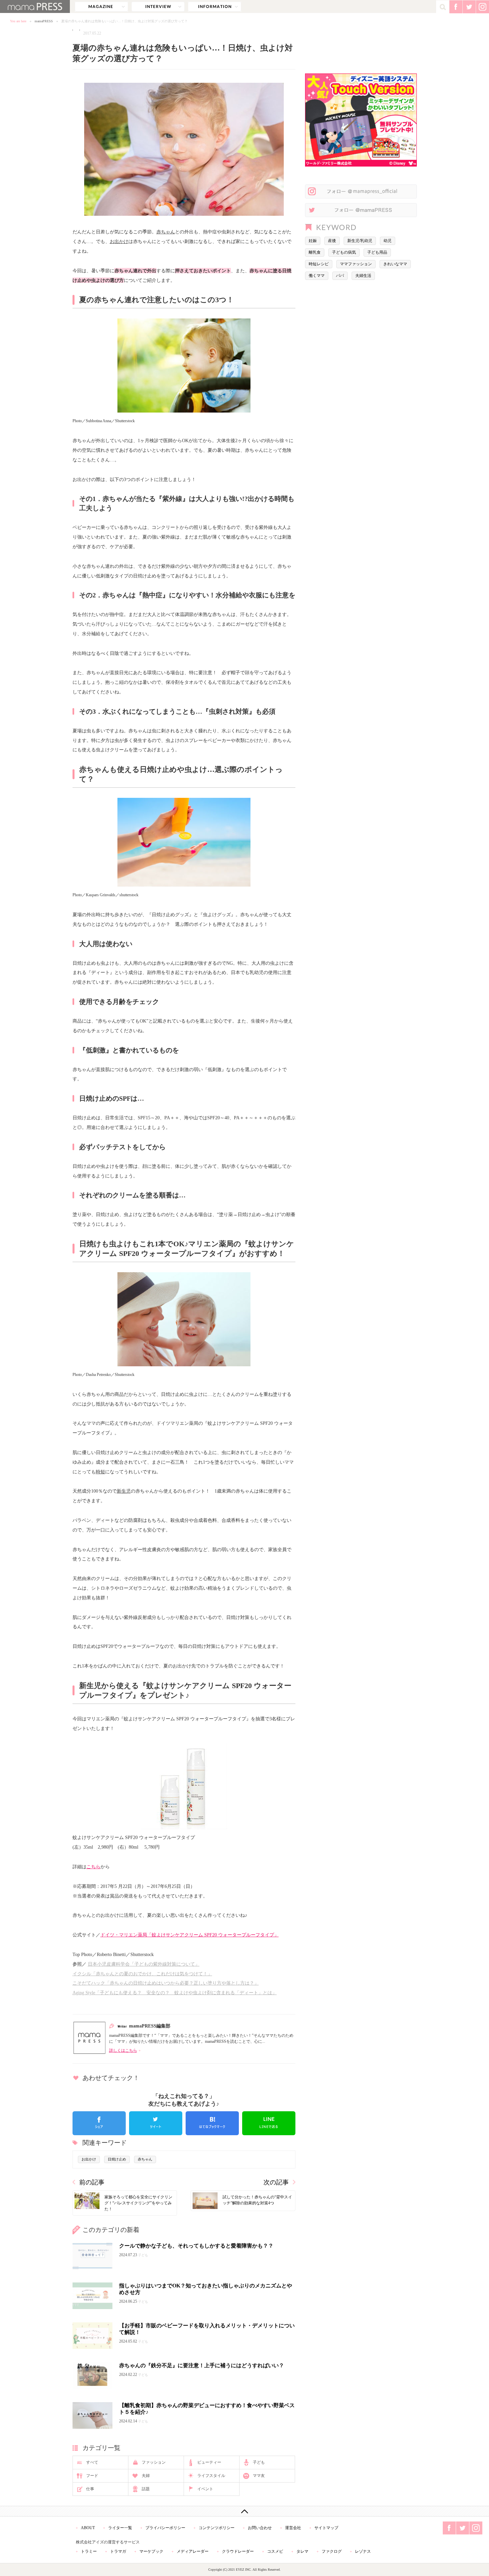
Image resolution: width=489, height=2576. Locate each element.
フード (92, 2476)
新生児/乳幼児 (360, 241)
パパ (340, 276)
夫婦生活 (363, 276)
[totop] (244, 2511)
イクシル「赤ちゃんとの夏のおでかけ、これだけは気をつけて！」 (142, 1974)
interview (158, 7)
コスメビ (275, 2551)
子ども (259, 2462)
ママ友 (259, 2476)
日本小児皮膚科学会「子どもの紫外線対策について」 (144, 1964)
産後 (332, 241)
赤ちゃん (166, 232)
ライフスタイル (211, 2476)
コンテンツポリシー (217, 2528)
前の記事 (92, 2182)
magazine (101, 7)
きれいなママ (395, 264)
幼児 (388, 241)
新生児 (124, 1491)
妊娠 (313, 241)
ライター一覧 (120, 2528)
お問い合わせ (260, 2528)
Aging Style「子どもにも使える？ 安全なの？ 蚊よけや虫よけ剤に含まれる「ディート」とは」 (175, 1993)
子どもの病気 (344, 252)
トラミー (89, 2551)
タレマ (302, 2551)
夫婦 (146, 2476)
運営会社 (293, 2528)
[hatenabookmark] (212, 2123)
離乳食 (315, 252)
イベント (205, 2489)
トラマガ (118, 2551)
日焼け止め (117, 2159)
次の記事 (276, 2182)
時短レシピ (319, 264)
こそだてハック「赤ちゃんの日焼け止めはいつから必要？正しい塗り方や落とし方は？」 (166, 1983)
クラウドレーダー (238, 2551)
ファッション (154, 2462)
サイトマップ (326, 2528)
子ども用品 (377, 252)
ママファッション (356, 264)
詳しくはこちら (123, 2050)
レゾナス (363, 2551)
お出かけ (119, 241)
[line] (269, 2123)
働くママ (317, 276)
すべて (92, 2462)
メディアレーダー (193, 2551)
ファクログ (332, 2551)
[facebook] (99, 2123)
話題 (146, 2489)
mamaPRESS (44, 21)
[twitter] (156, 2123)
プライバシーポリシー (165, 2528)
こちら (93, 1867)
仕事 (90, 2489)
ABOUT (88, 2528)
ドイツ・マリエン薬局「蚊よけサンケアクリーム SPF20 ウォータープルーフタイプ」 (190, 1935)
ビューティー (209, 2462)
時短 (100, 1472)
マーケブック (151, 2551)
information (215, 7)
